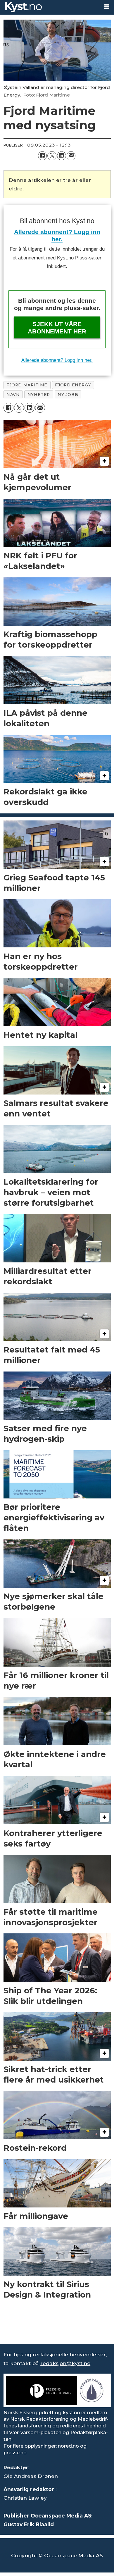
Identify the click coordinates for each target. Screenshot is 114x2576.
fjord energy (73, 385)
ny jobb (68, 395)
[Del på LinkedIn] (62, 156)
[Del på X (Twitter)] (52, 156)
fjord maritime (27, 385)
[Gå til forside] (50, 7)
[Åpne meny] (107, 7)
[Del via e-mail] (71, 156)
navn (13, 395)
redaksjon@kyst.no (65, 2363)
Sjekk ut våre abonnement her (57, 328)
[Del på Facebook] (43, 156)
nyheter (39, 395)
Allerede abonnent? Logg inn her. (57, 360)
